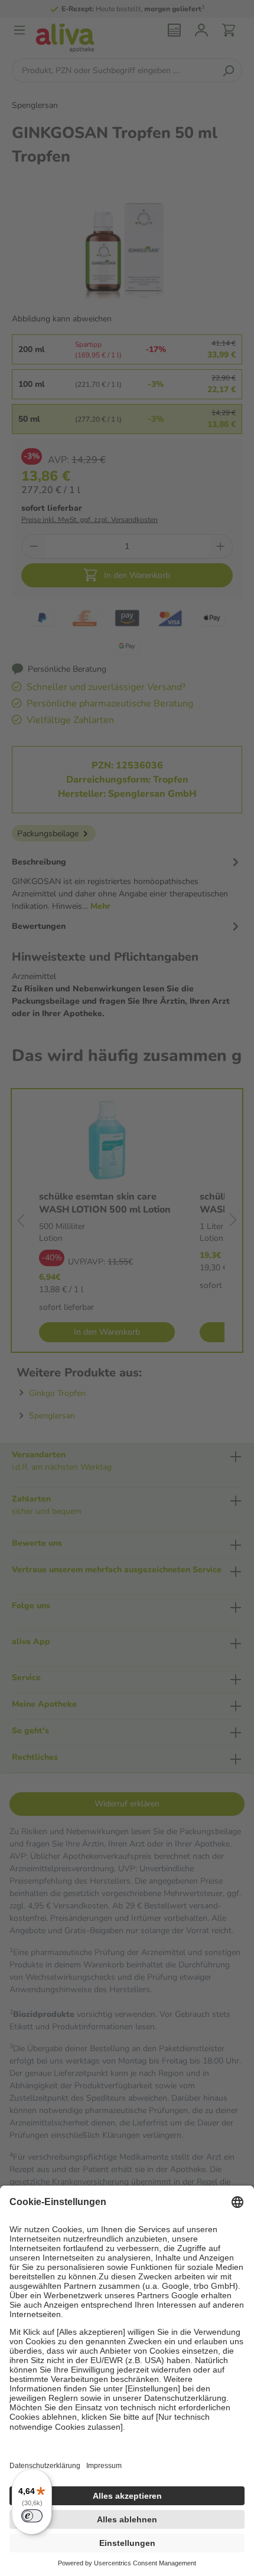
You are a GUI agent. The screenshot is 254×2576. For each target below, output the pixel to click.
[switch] (32, 2516)
